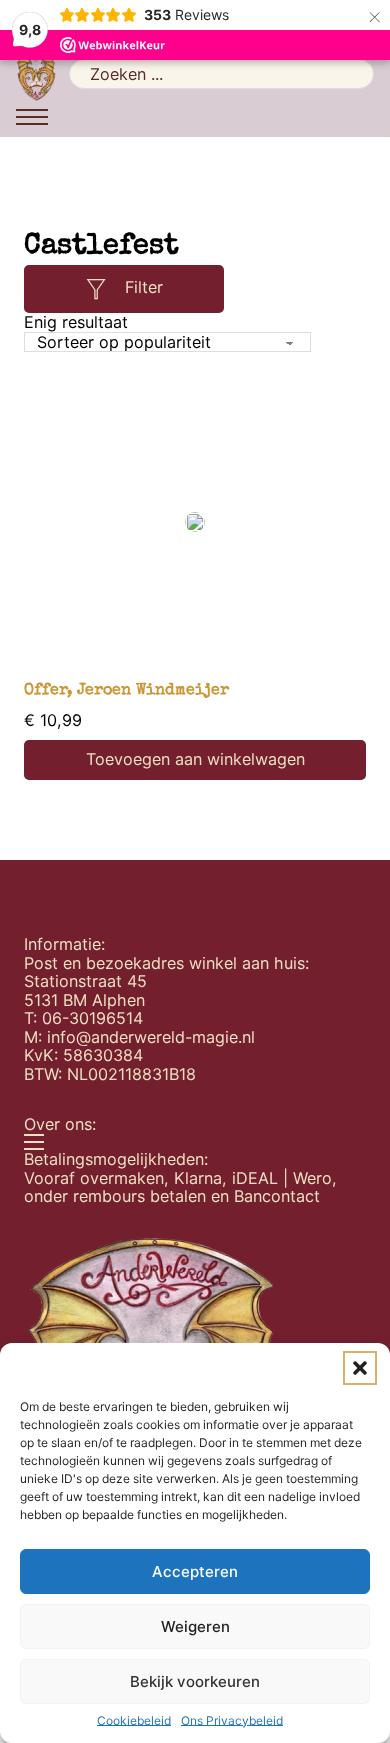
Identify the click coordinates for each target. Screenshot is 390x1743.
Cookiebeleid (134, 1721)
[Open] (96, 289)
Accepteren (195, 1571)
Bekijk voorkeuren (195, 1681)
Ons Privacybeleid (232, 1721)
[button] (360, 1368)
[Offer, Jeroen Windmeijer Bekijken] (195, 522)
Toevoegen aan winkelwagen (195, 759)
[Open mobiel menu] (32, 117)
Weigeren (195, 1626)
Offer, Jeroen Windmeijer (126, 691)
